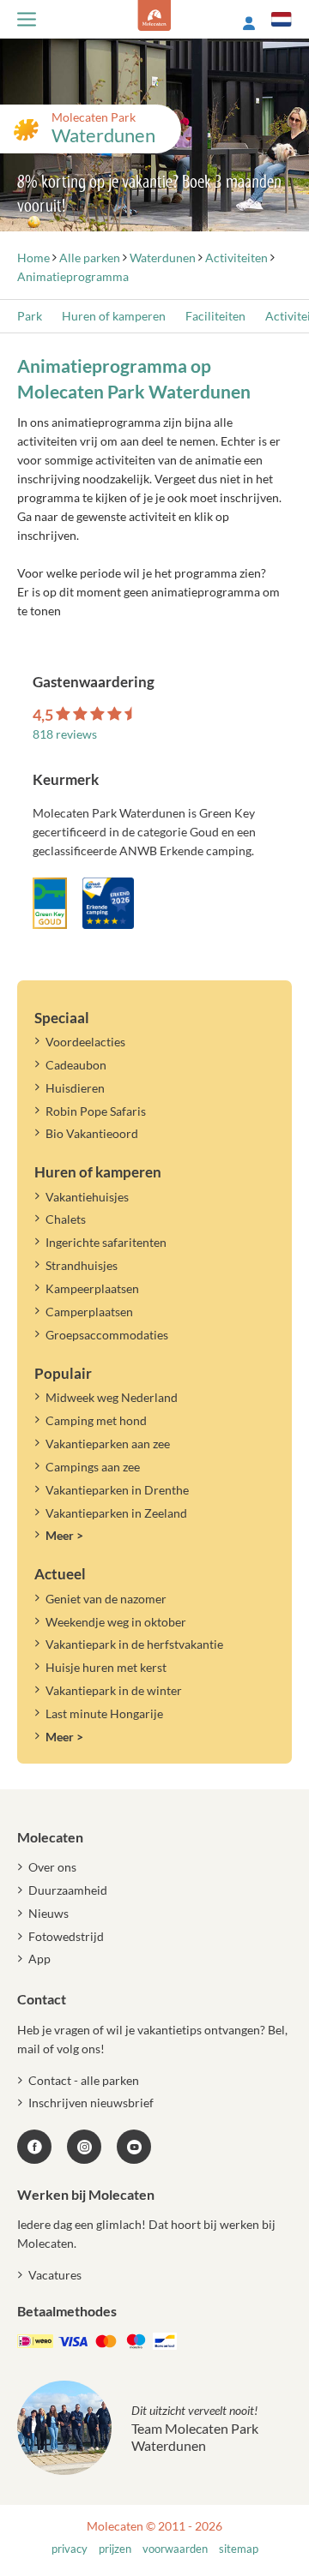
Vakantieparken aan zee (108, 1444)
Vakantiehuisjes (87, 1197)
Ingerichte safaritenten (106, 1242)
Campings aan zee (93, 1467)
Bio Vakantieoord (92, 1133)
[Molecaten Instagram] (84, 2147)
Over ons (52, 1867)
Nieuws (48, 1913)
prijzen (115, 2549)
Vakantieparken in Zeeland (116, 1513)
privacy (70, 2549)
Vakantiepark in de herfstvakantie (134, 1644)
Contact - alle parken (84, 2080)
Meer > (64, 1535)
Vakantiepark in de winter (114, 1690)
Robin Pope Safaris (96, 1111)
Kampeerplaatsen (92, 1288)
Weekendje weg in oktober (116, 1622)
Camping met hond (96, 1420)
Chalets (66, 1219)
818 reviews (65, 734)
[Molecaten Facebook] (34, 2147)
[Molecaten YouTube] (134, 2147)
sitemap (239, 2549)
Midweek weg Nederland (112, 1397)
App (39, 1959)
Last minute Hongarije (104, 1713)
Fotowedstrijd (66, 1936)
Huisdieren (75, 1088)
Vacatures (55, 2275)
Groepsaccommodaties (107, 1335)
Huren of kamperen (114, 316)
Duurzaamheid (68, 1890)
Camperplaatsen (89, 1312)
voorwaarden (175, 2549)
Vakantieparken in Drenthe (117, 1490)
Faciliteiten (215, 316)
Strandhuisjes (82, 1265)
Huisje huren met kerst (106, 1667)
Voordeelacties (85, 1042)
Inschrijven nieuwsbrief (91, 2103)
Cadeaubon (76, 1065)
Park (30, 316)
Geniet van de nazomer (106, 1599)
